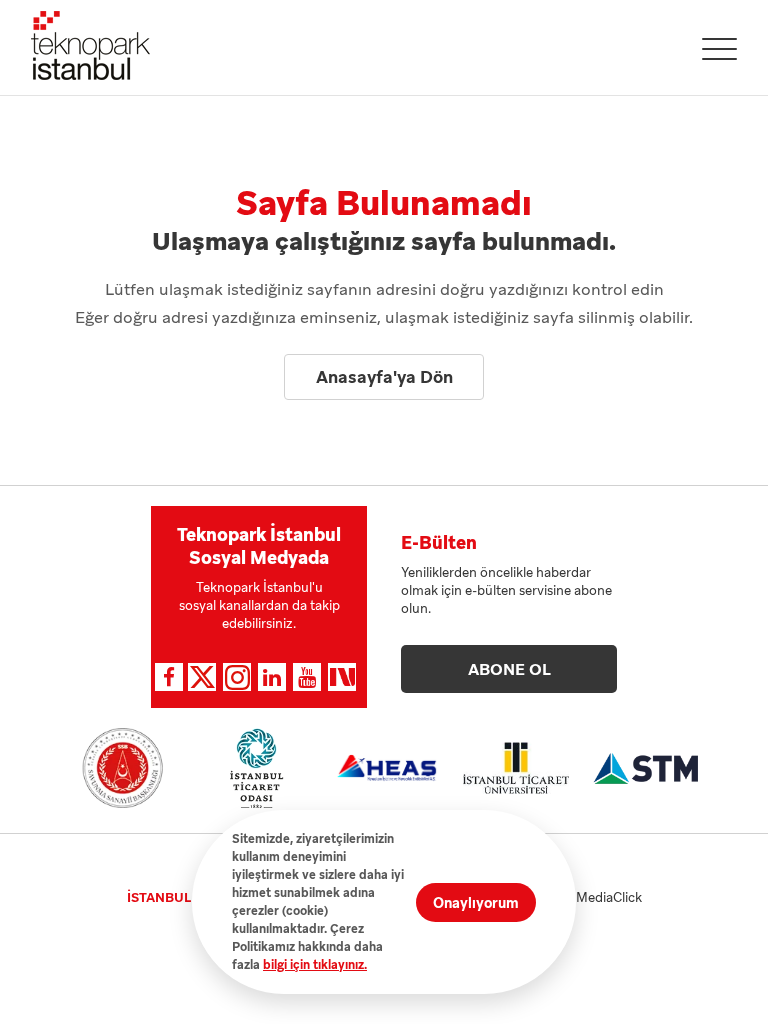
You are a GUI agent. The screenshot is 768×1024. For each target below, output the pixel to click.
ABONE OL (509, 669)
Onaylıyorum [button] (476, 903)
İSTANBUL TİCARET (188, 897)
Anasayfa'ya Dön (384, 377)
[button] (719, 49)
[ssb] (122, 768)
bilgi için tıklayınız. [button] (315, 965)
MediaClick (609, 897)
